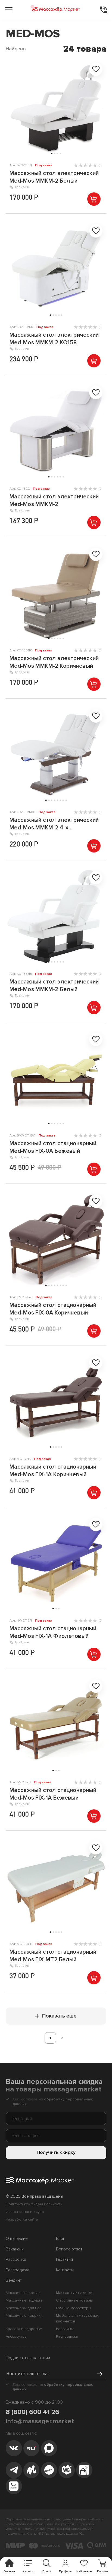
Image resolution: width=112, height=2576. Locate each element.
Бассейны (65, 2329)
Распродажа (18, 2270)
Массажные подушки (24, 2300)
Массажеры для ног (24, 2308)
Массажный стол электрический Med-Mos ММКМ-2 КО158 (54, 339)
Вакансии (15, 2249)
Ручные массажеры (74, 2308)
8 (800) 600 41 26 (32, 2412)
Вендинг (14, 2280)
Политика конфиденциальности (34, 2204)
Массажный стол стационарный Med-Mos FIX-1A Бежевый (53, 1794)
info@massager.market (40, 2421)
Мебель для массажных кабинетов (77, 2318)
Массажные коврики (24, 2316)
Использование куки (25, 2212)
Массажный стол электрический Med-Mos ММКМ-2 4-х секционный (54, 824)
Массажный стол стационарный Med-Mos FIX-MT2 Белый (53, 1956)
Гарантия (64, 2260)
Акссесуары (16, 2336)
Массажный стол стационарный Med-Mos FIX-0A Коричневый (53, 1309)
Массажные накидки (74, 2293)
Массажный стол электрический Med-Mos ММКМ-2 (54, 500)
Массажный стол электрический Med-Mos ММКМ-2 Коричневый (54, 662)
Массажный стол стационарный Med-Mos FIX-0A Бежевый (53, 1147)
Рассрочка (16, 2260)
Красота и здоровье (24, 2329)
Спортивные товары (74, 2300)
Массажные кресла (23, 2293)
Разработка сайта (22, 2219)
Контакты (65, 2270)
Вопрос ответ (69, 2249)
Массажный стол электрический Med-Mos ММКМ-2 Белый (54, 177)
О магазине (17, 2239)
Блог (60, 2239)
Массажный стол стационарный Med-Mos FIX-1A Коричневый (53, 1470)
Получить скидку (56, 2152)
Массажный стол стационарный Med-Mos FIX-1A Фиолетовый (53, 1632)
